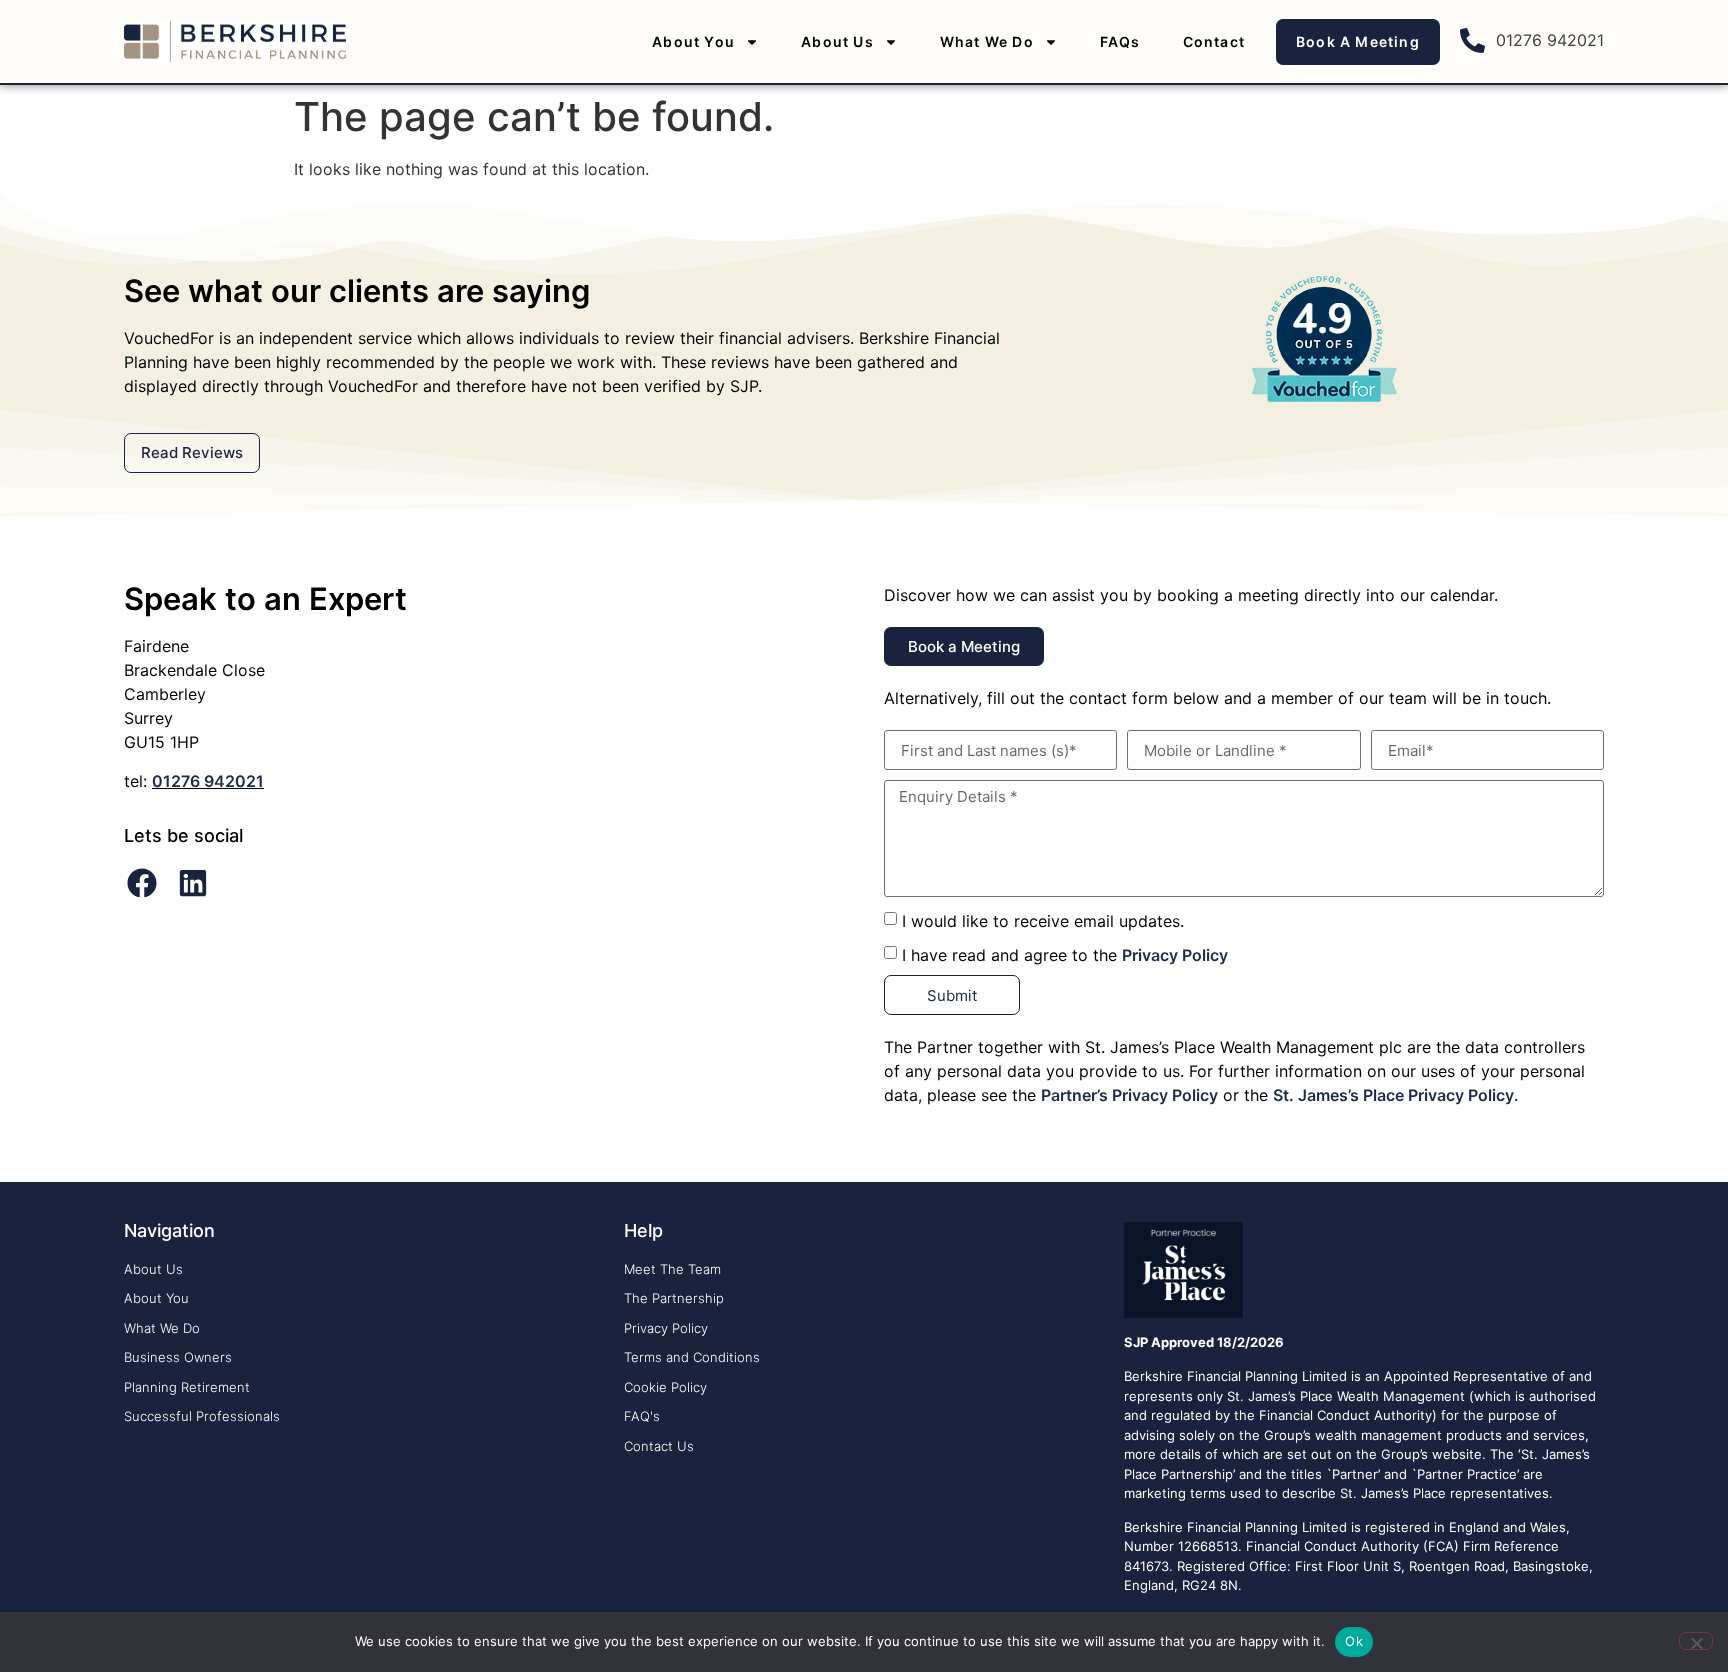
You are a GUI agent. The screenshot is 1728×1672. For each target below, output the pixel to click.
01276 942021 (208, 781)
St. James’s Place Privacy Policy (1393, 1095)
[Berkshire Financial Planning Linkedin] (193, 883)
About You (693, 41)
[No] (1696, 1641)
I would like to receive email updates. (1043, 921)
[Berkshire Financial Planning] (235, 42)
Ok (1354, 1641)
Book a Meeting (1358, 41)
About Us (837, 41)
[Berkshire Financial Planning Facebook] (142, 883)
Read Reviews (192, 452)
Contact (1214, 41)
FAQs (1120, 41)
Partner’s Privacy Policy (1129, 1095)
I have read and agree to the (1065, 955)
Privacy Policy (1175, 955)
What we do (987, 41)
